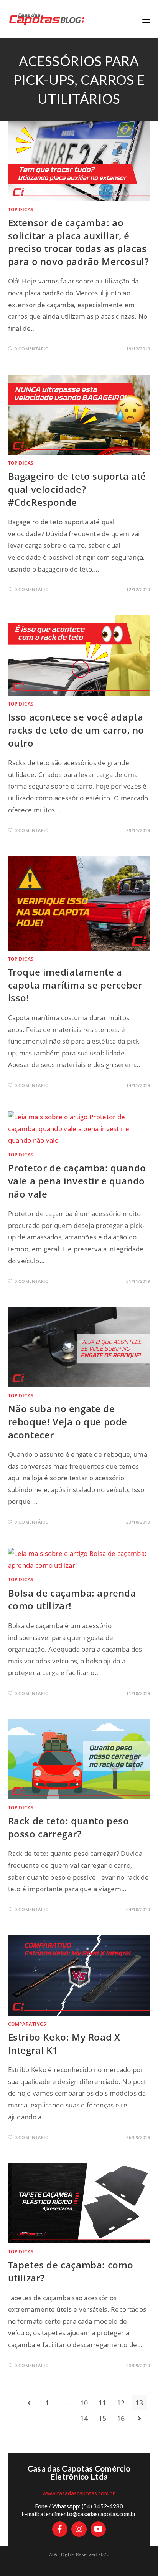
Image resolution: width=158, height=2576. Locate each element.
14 (84, 2418)
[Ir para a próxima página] (139, 2418)
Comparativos (27, 2024)
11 (103, 2403)
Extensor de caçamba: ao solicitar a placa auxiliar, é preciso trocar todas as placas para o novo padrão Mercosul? (79, 242)
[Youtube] (98, 2529)
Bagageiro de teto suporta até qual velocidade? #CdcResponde (77, 489)
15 (103, 2418)
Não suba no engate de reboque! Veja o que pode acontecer (68, 1421)
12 (121, 2403)
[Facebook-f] (60, 2529)
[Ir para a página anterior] (29, 2403)
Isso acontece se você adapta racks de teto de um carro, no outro (76, 730)
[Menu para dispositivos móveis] (146, 19)
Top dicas (21, 210)
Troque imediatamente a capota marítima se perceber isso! (75, 985)
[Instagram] (79, 2529)
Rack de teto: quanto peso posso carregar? (69, 1827)
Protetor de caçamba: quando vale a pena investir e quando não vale (77, 1181)
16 (121, 2418)
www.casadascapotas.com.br (79, 2493)
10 (84, 2403)
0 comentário (32, 349)
